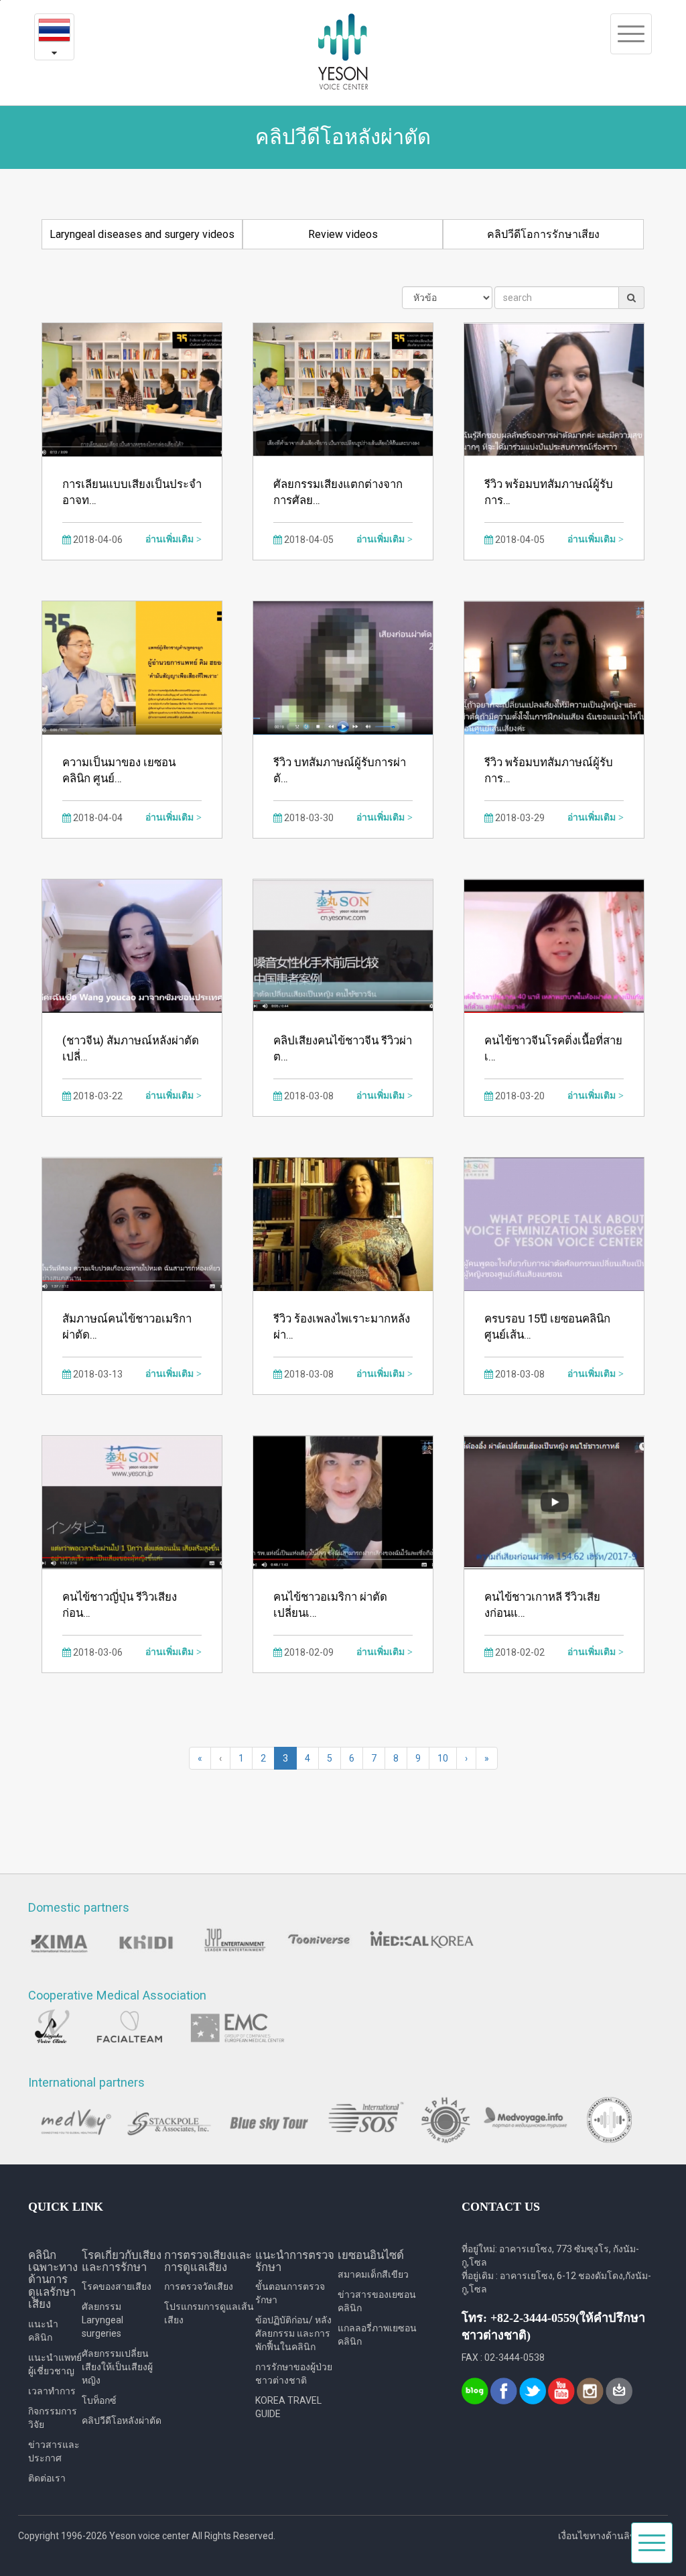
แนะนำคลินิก (43, 2331)
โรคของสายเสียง (117, 2286)
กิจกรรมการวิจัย (53, 2418)
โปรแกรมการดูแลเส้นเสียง (209, 2313)
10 (443, 1758)
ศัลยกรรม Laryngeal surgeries (102, 2320)
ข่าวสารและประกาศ (54, 2451)
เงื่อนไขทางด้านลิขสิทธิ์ (606, 2536)
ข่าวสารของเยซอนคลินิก (377, 2301)
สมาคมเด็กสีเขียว (373, 2274)
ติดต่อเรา (47, 2478)
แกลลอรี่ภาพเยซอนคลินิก (377, 2335)
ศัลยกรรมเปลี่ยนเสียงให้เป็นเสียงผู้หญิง (117, 2367)
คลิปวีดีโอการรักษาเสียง (543, 234)
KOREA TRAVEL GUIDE (288, 2407)
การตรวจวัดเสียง (199, 2286)
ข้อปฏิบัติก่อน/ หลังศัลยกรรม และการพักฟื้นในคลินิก (293, 2333)
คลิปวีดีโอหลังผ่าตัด (122, 2420)
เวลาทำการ (52, 2391)
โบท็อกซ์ (99, 2400)
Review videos (343, 234)
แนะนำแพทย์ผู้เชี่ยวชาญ (55, 2364)
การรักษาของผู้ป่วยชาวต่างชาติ (294, 2374)
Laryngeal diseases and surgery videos (142, 234)
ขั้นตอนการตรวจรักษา (290, 2293)
